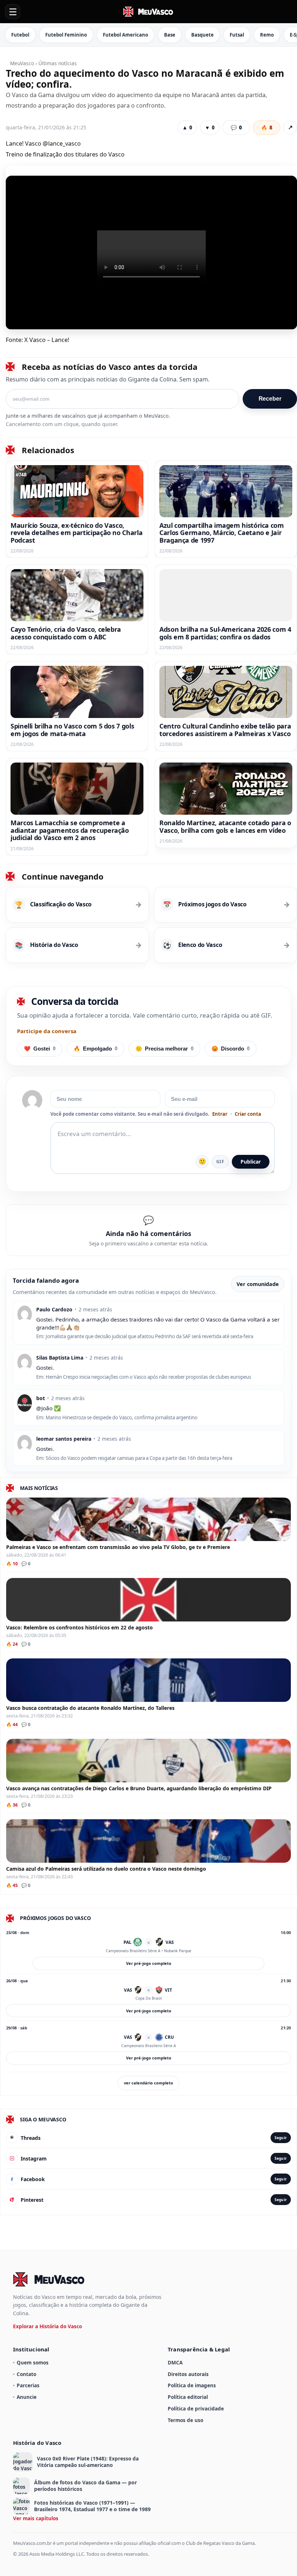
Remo (267, 35)
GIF (220, 1162)
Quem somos (33, 2362)
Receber (270, 399)
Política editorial (188, 2397)
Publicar (251, 1162)
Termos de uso (185, 2420)
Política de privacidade (196, 2408)
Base (170, 35)
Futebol (20, 35)
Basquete (202, 35)
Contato (26, 2374)
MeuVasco (22, 63)
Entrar (220, 1114)
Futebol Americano (126, 35)
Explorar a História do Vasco (47, 2326)
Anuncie (27, 2397)
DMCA (175, 2362)
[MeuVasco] (148, 12)
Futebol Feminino (66, 35)
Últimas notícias (58, 63)
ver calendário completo (148, 2083)
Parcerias (28, 2385)
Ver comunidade (258, 1284)
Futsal (237, 35)
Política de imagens (192, 2385)
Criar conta (248, 1114)
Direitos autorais (188, 2374)
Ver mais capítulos (36, 2518)
